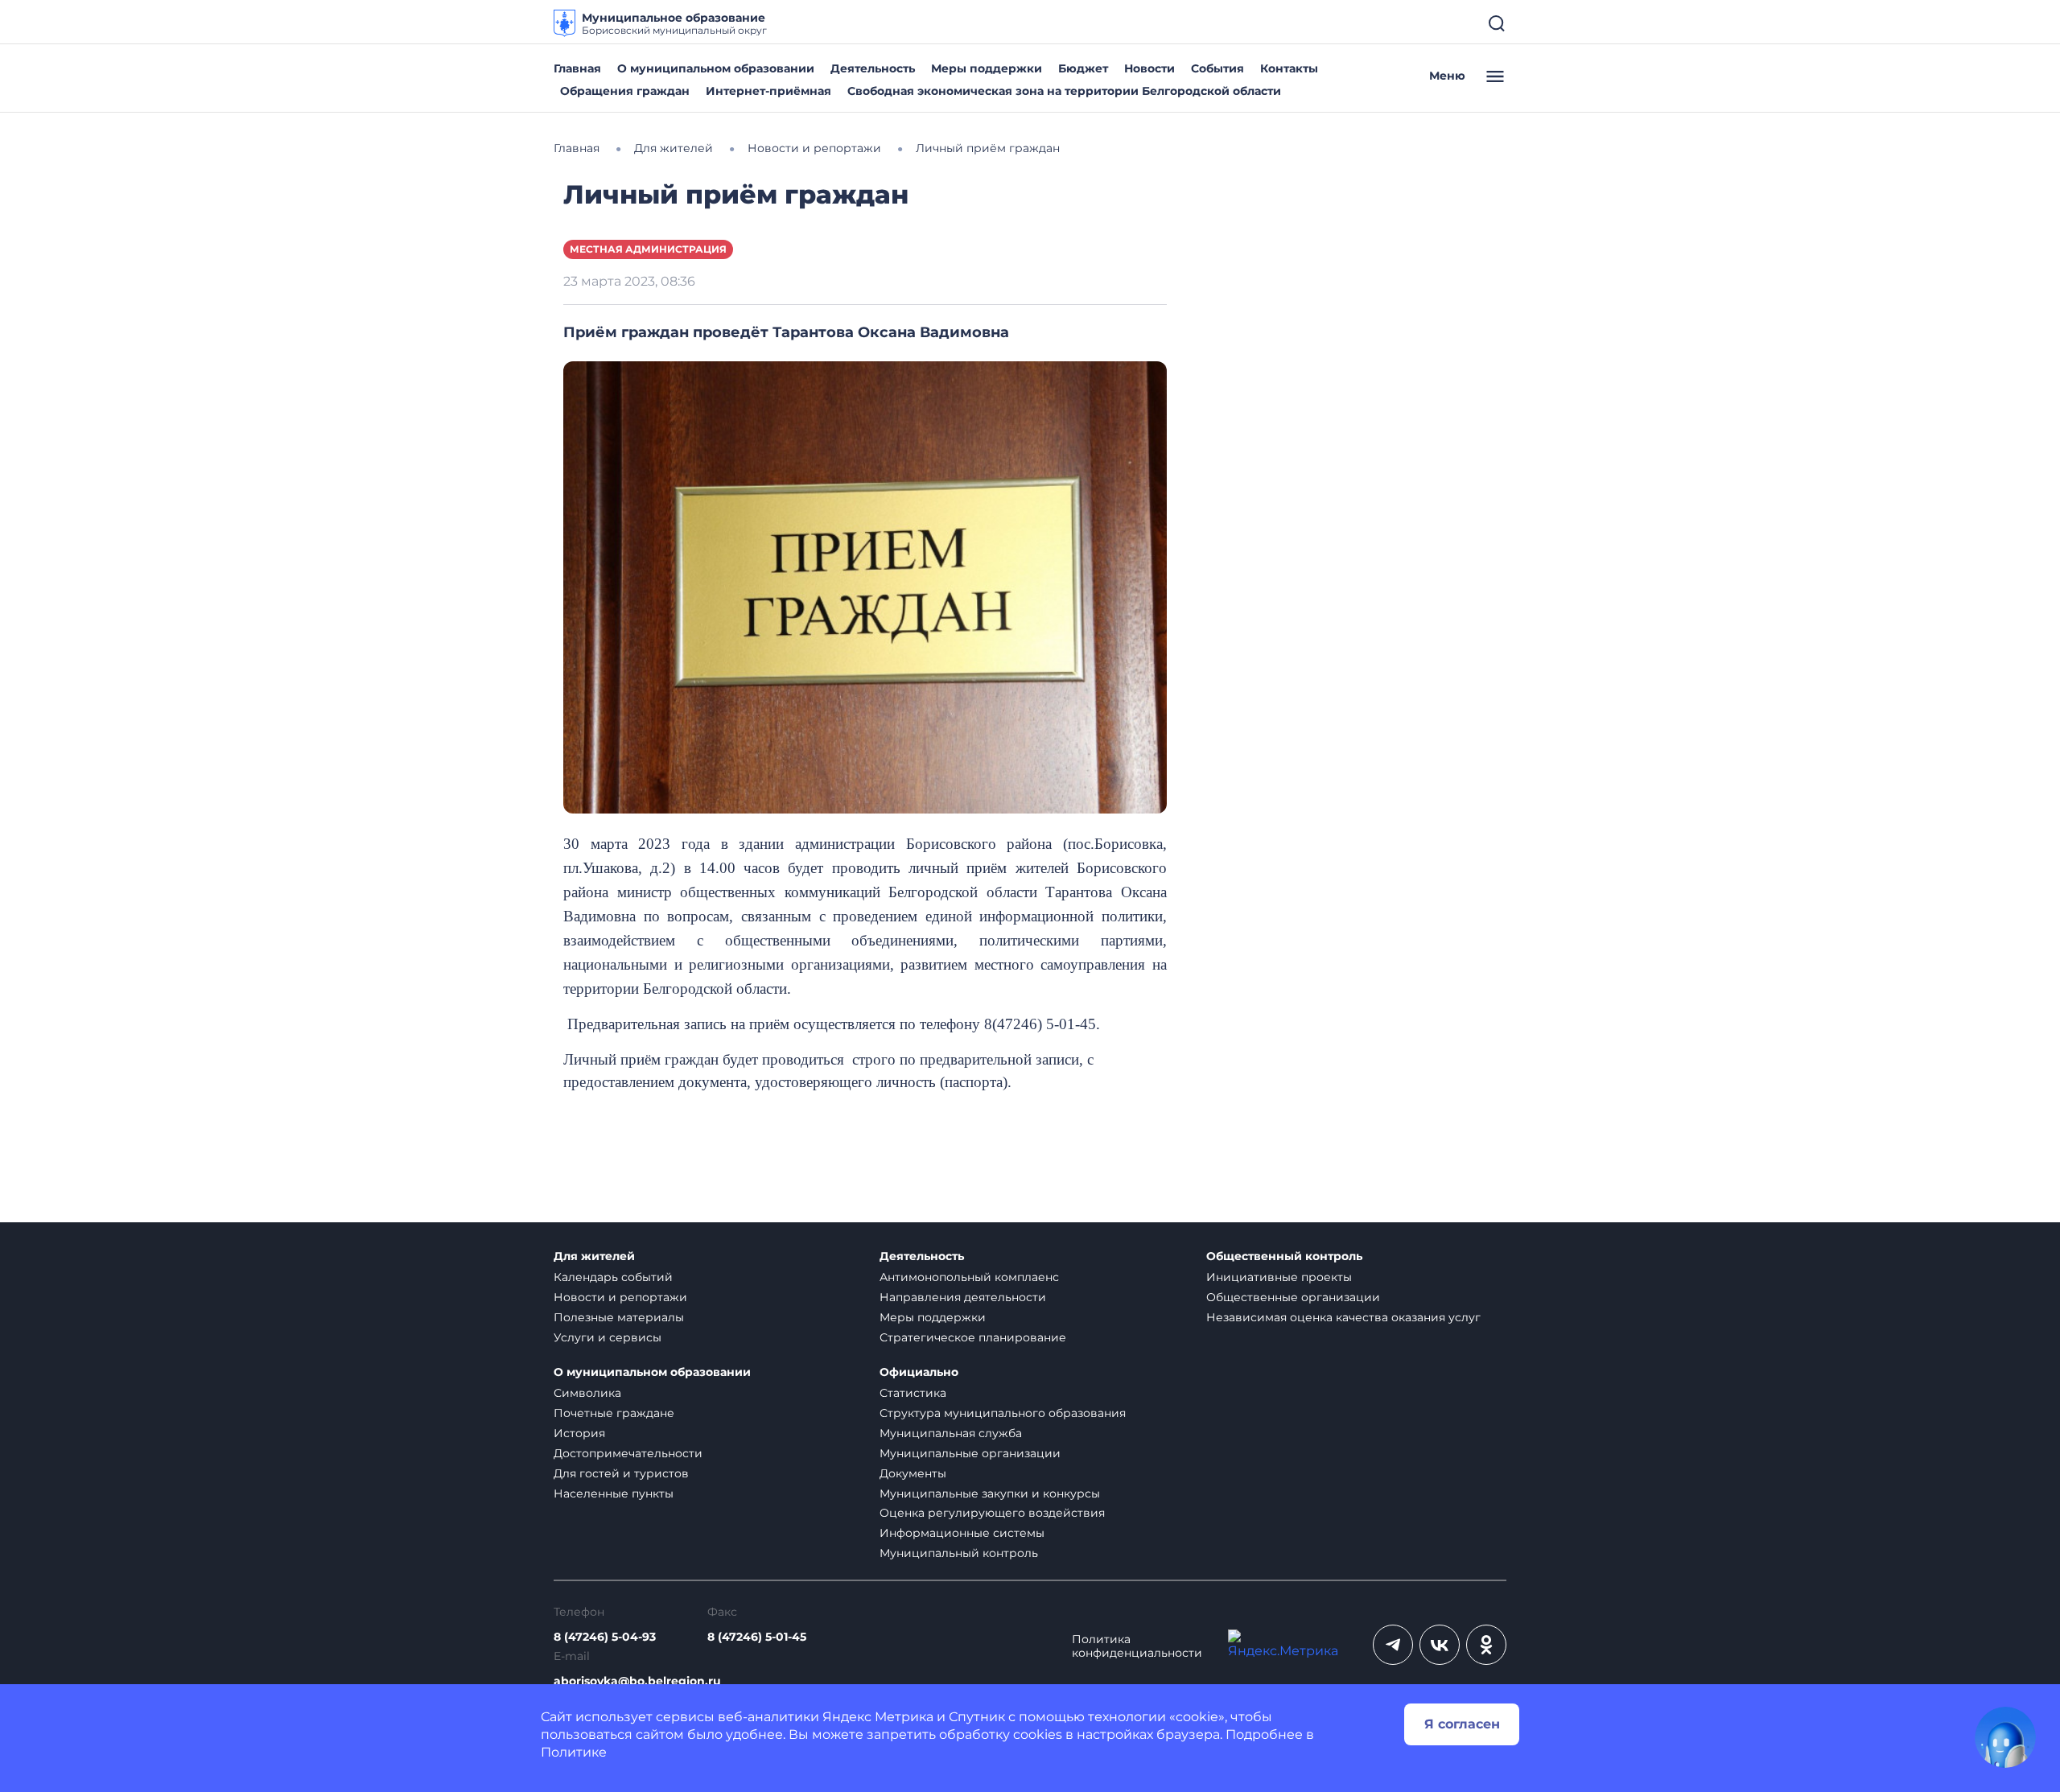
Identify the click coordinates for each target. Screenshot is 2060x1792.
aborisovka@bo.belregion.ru (637, 1681)
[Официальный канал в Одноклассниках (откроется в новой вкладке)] (1486, 1645)
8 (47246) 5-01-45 (757, 1637)
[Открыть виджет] (2005, 1737)
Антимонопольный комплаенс (969, 1277)
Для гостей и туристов (621, 1473)
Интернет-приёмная (768, 91)
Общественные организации (1293, 1297)
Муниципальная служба (951, 1433)
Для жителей (594, 1256)
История (579, 1433)
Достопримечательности (628, 1453)
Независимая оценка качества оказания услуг (1343, 1317)
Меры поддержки (987, 68)
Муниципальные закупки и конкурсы (990, 1493)
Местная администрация (648, 249)
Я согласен (1462, 1724)
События (1217, 68)
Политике (574, 1752)
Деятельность (873, 68)
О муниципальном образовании (716, 68)
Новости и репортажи (620, 1297)
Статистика (913, 1393)
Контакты (1289, 68)
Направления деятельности (963, 1297)
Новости (1149, 68)
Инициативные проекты (1279, 1277)
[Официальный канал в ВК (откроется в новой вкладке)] (1440, 1645)
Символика (587, 1393)
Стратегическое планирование (973, 1337)
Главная (577, 68)
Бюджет (1083, 68)
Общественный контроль (1284, 1256)
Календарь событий (613, 1277)
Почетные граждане (614, 1413)
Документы (913, 1473)
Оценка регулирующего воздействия (992, 1513)
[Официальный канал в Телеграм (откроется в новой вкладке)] (1393, 1645)
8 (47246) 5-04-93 (605, 1637)
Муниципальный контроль (959, 1553)
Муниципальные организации (970, 1453)
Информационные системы (962, 1533)
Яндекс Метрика (878, 1717)
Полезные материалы (619, 1317)
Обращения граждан (625, 91)
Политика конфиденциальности (1137, 1646)
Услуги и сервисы (608, 1337)
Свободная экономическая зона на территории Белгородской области (1064, 91)
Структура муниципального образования (1003, 1413)
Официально (919, 1372)
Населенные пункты (614, 1493)
